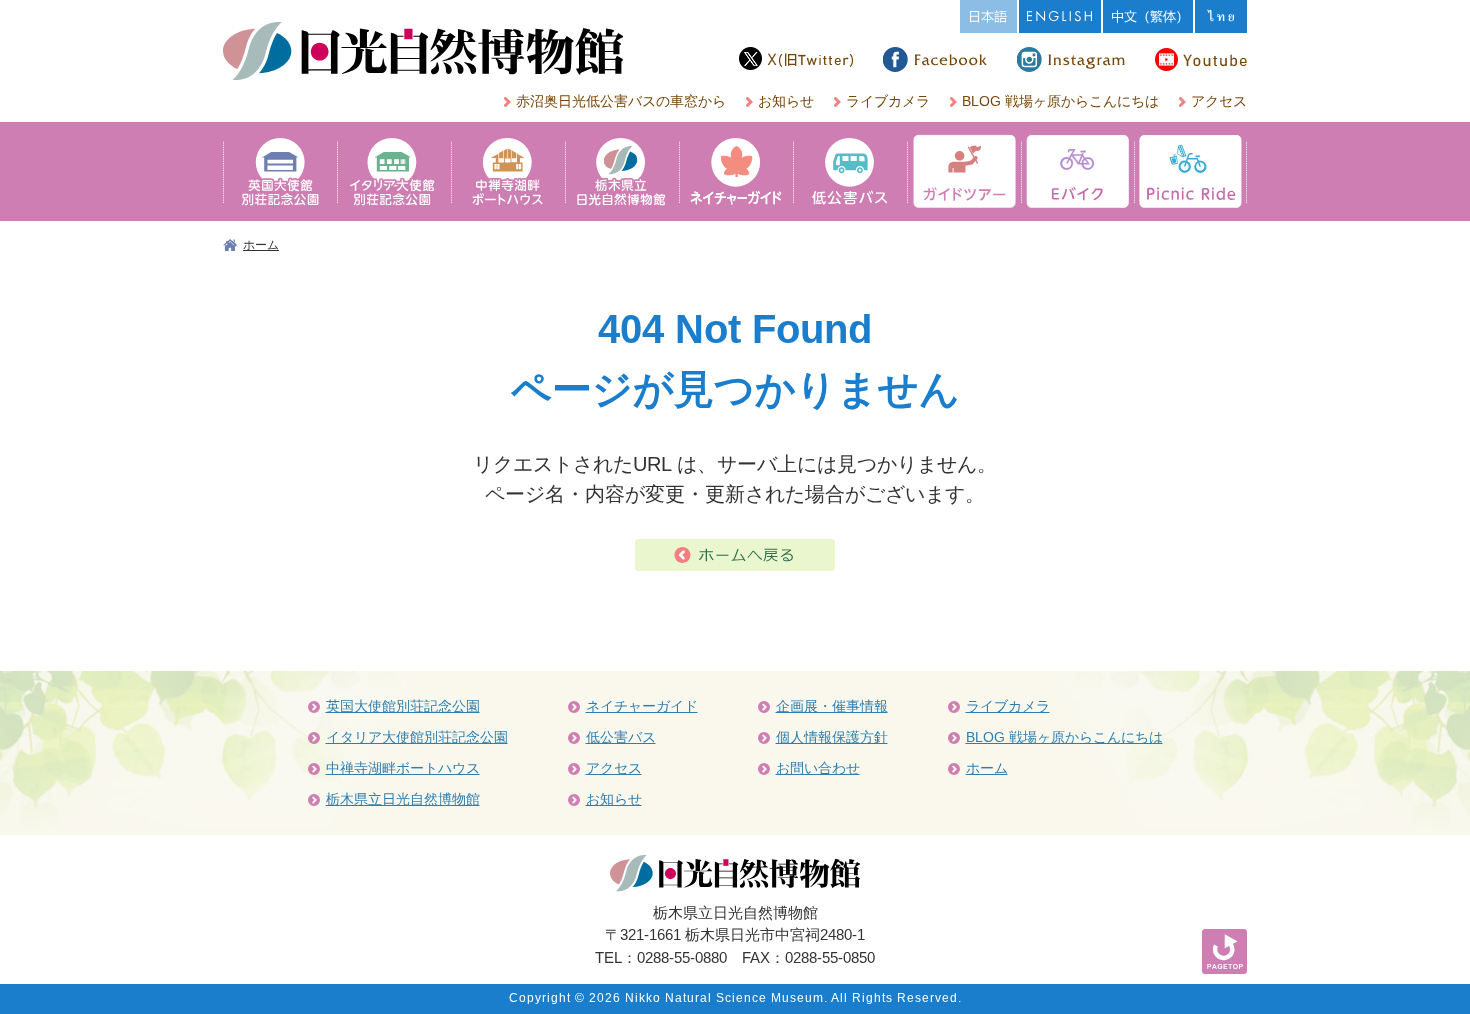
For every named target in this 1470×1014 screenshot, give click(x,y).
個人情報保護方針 (832, 737)
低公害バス (621, 737)
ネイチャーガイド (642, 706)
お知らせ (786, 101)
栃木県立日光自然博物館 (403, 799)
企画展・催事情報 (832, 706)
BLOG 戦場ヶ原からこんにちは (1060, 101)
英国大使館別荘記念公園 (403, 706)
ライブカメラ (888, 101)
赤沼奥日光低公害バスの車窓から (621, 101)
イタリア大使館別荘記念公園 (417, 737)
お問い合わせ (818, 768)
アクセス (1219, 101)
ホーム (261, 245)
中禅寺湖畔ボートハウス (403, 768)
